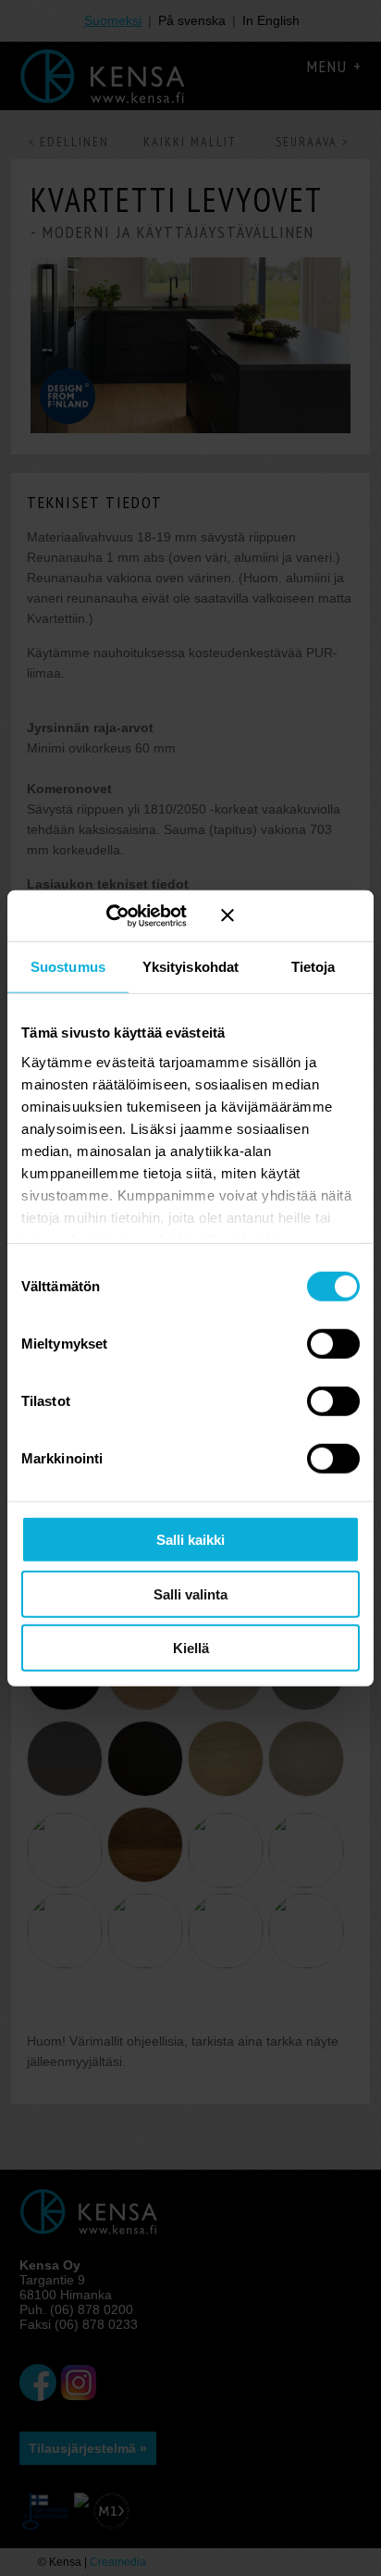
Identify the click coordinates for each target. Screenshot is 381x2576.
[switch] (333, 1344)
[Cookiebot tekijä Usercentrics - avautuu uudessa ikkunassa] (132, 915)
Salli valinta (190, 1593)
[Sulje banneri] (290, 915)
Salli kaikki (190, 1540)
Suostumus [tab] (68, 967)
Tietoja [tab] (313, 967)
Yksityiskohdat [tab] (190, 967)
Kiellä (191, 1648)
